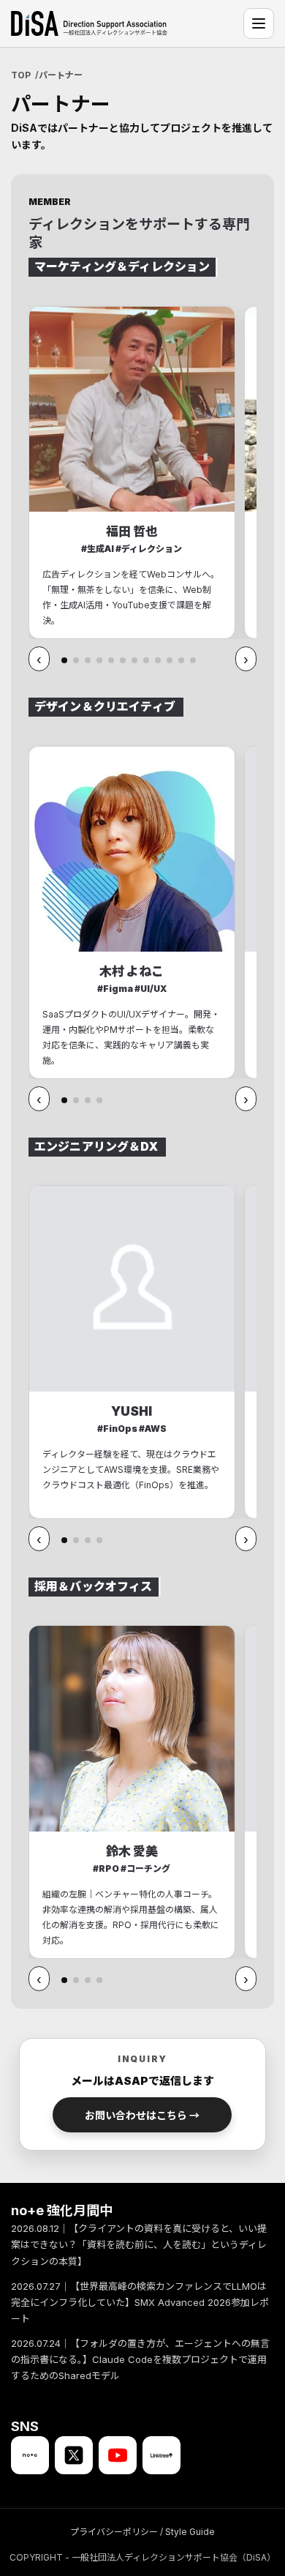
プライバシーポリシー (114, 2532)
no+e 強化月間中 (62, 2210)
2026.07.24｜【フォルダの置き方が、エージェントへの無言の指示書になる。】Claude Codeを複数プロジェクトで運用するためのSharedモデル (140, 2359)
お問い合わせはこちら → (142, 2115)
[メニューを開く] (259, 23)
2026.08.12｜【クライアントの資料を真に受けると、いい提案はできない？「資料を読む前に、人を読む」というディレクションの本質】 (139, 2245)
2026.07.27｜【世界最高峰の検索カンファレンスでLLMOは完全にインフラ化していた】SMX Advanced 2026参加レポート (140, 2302)
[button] (64, 660)
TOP (21, 75)
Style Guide (190, 2532)
